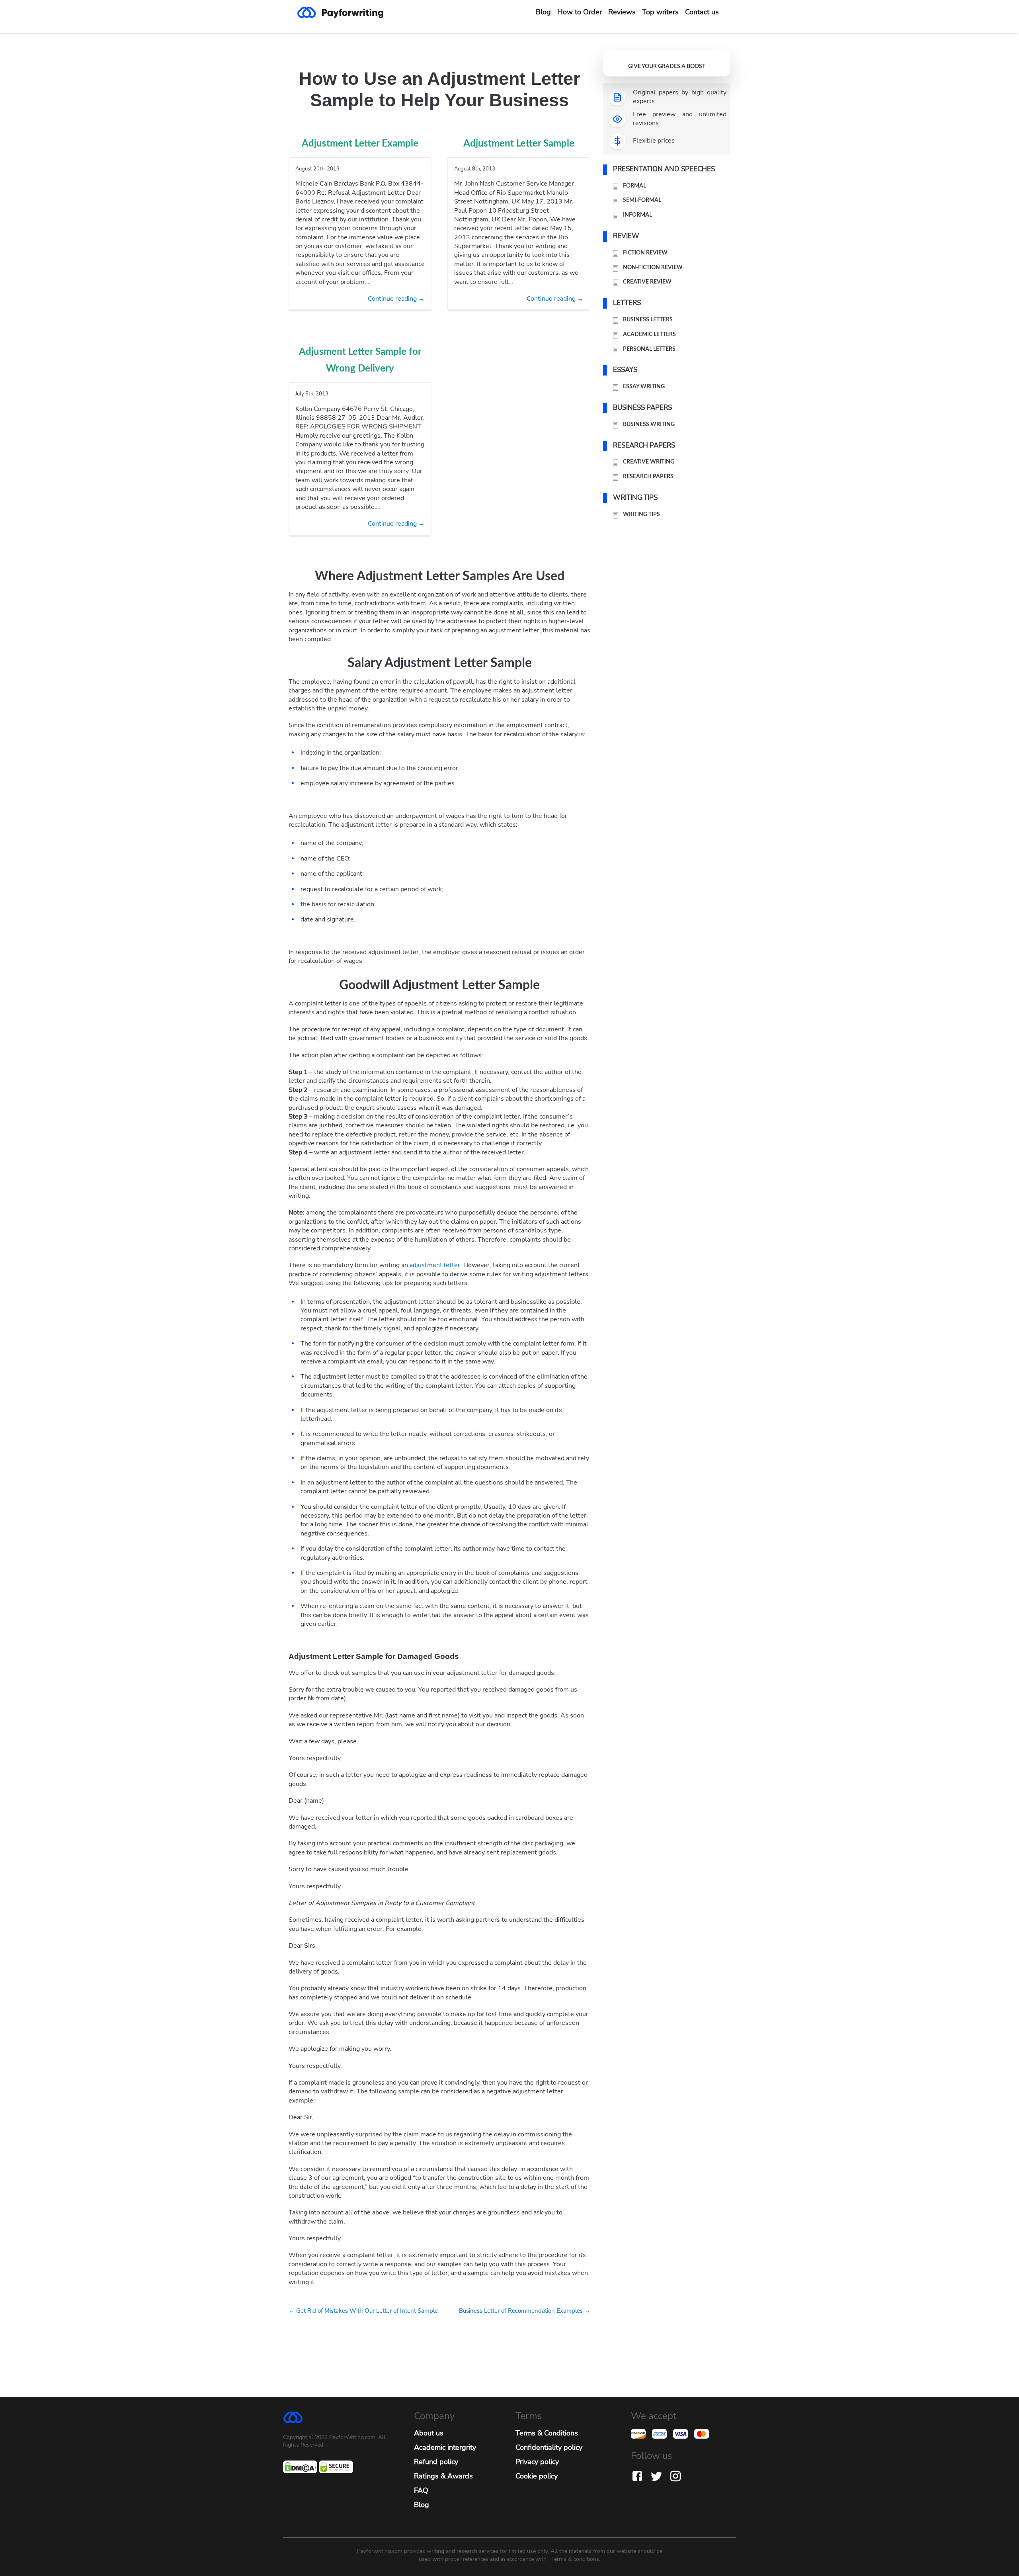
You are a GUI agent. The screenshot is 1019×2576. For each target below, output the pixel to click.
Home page (347, 12)
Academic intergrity (445, 2447)
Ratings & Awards (443, 2476)
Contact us (702, 12)
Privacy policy (537, 2462)
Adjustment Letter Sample (519, 144)
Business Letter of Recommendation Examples (525, 2311)
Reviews (622, 12)
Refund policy (436, 2462)
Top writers (660, 12)
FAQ (421, 2490)
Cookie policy (537, 2476)
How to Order (580, 12)
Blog (543, 12)
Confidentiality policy (549, 2447)
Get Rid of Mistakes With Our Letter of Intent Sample (363, 2311)
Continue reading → (396, 299)
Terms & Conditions (547, 2433)
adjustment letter (435, 1265)
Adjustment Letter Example (360, 144)
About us (429, 2433)
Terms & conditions (575, 2559)
